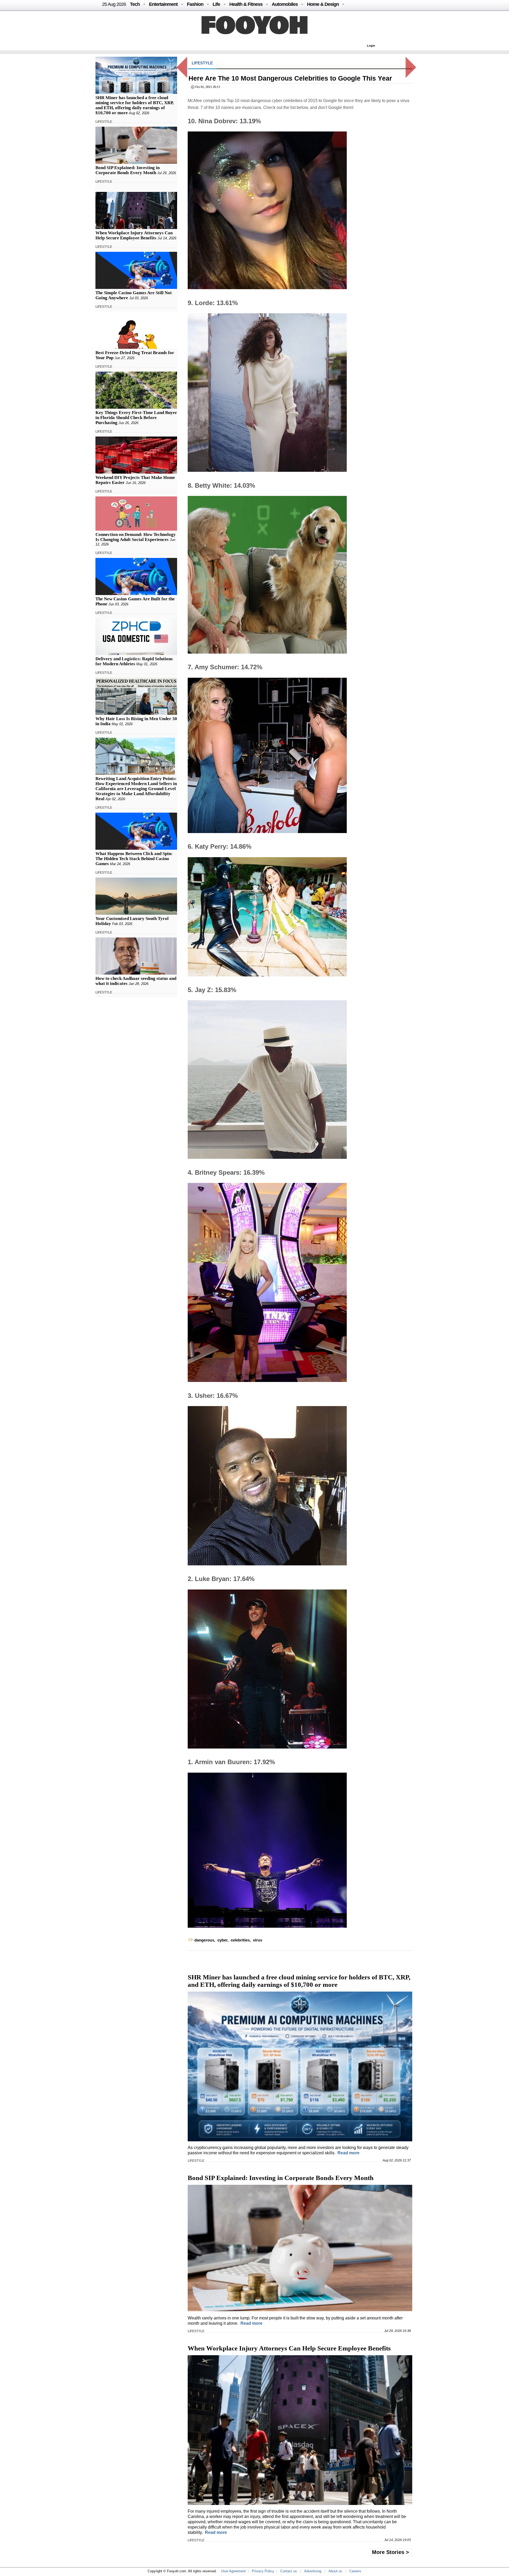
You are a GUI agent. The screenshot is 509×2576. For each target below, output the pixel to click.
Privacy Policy (263, 2571)
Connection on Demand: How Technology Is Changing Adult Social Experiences (136, 537)
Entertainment (163, 4)
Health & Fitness (246, 4)
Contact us (289, 2571)
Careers (355, 2571)
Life (216, 4)
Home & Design (323, 4)
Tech (135, 4)
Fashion (195, 4)
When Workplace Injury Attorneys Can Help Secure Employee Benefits (134, 235)
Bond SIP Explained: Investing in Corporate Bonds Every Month (128, 170)
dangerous (204, 1940)
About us (335, 2571)
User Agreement (233, 2571)
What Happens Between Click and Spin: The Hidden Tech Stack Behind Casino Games (134, 859)
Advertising (313, 2571)
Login (371, 46)
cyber (222, 1940)
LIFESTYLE (104, 122)
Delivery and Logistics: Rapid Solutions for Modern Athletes (134, 661)
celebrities (240, 1940)
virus (258, 1940)
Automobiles (285, 4)
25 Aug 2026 (114, 4)
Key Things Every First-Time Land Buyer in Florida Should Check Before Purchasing (136, 418)
